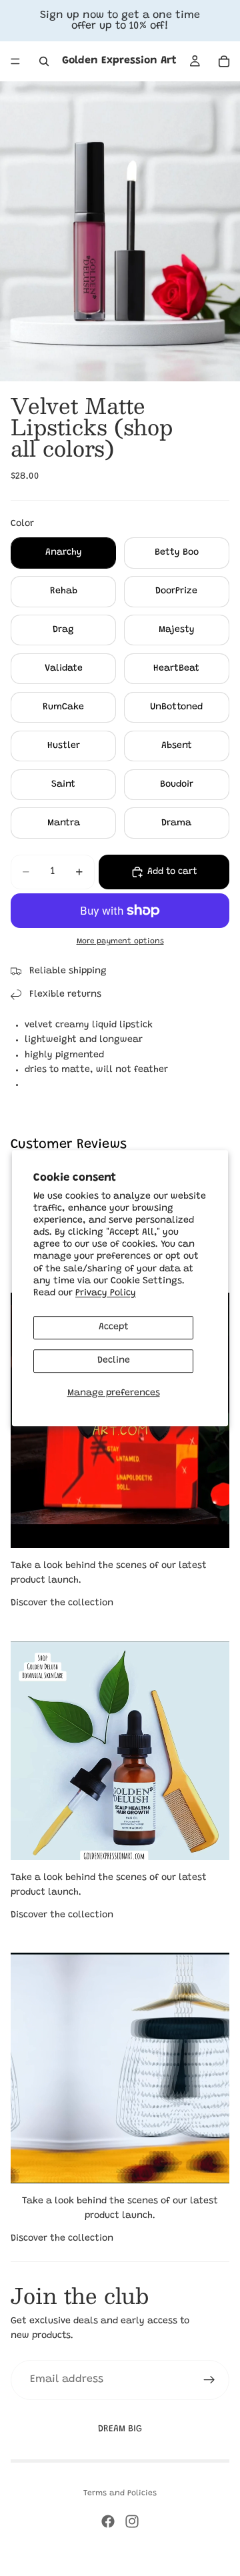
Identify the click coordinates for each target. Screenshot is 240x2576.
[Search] (44, 61)
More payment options (120, 941)
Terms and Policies (120, 2493)
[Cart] (224, 61)
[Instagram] (132, 2521)
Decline (114, 1361)
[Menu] (15, 61)
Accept (114, 1327)
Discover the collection (62, 1603)
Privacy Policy (106, 1293)
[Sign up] (209, 2380)
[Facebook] (108, 2521)
